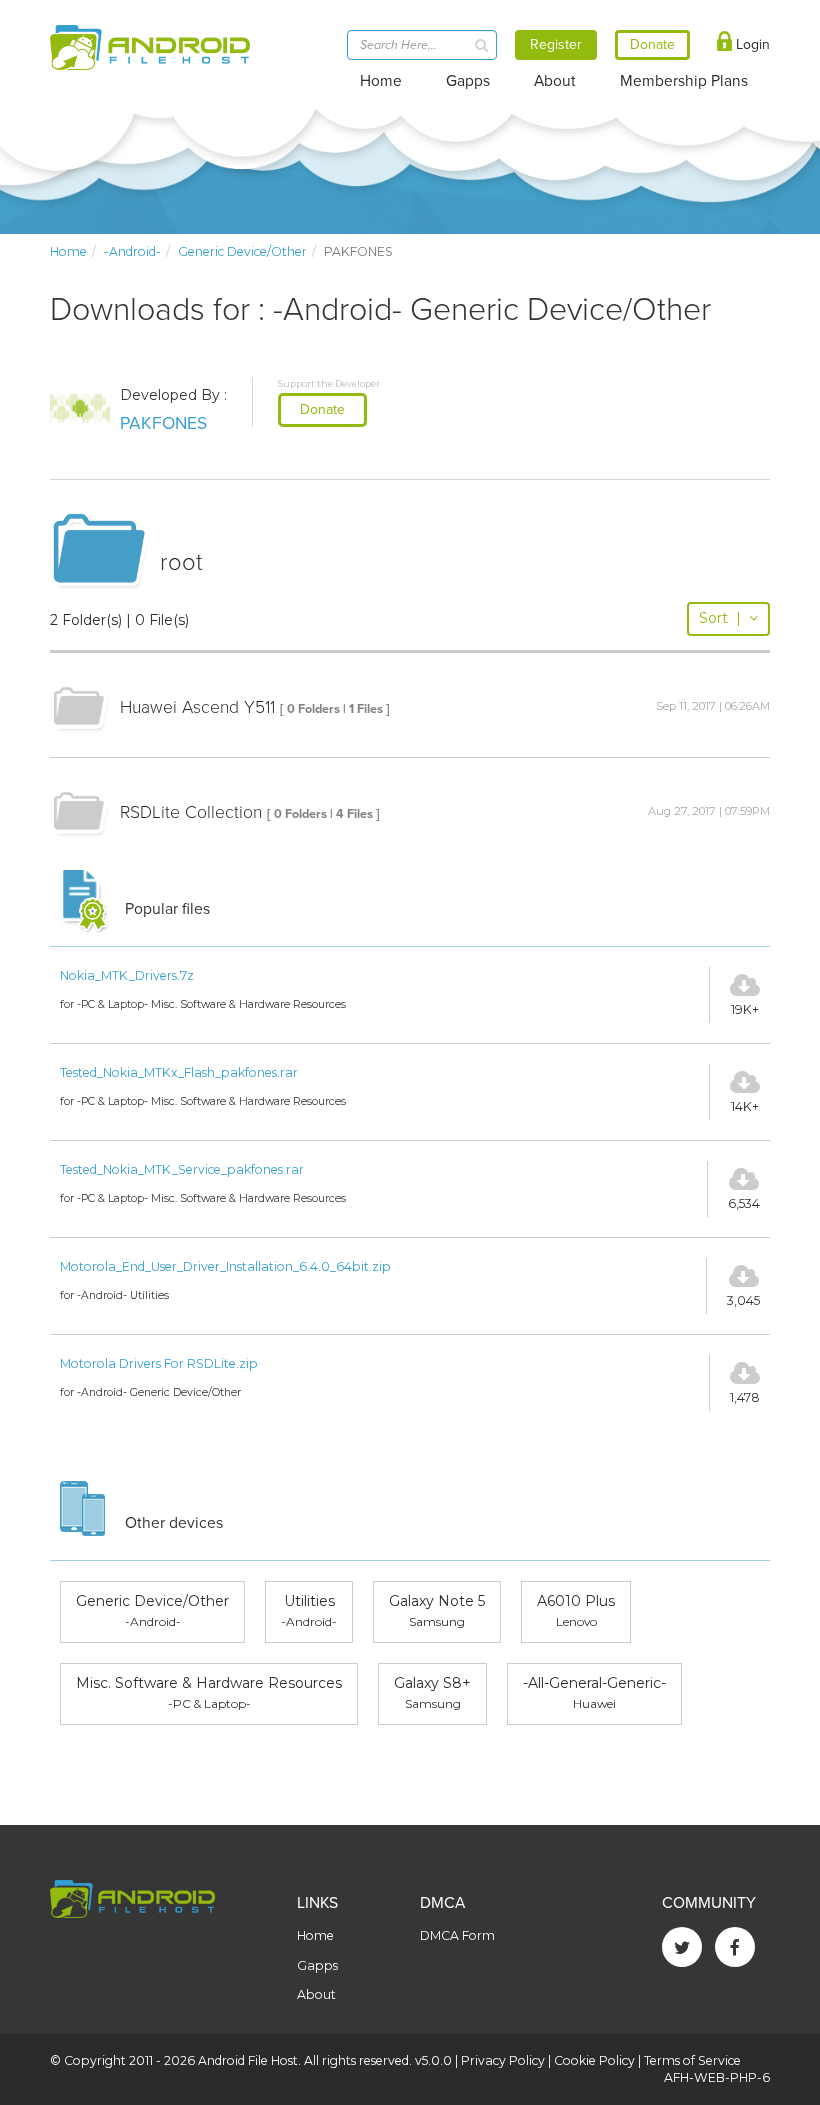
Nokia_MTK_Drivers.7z (127, 975)
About (555, 81)
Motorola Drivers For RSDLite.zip (159, 1363)
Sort (720, 618)
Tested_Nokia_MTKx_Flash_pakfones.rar (179, 1072)
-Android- (132, 251)
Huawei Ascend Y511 (197, 707)
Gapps (468, 81)
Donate (322, 409)
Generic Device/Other (242, 251)
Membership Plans (684, 81)
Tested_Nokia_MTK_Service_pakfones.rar (182, 1169)
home (68, 251)
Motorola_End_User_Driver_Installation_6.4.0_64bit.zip (225, 1266)
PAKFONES (163, 423)
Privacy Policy (503, 2060)
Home (381, 81)
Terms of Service (692, 2060)
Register (556, 44)
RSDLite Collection (191, 812)
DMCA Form (457, 1935)
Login (751, 44)
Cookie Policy (594, 2060)
